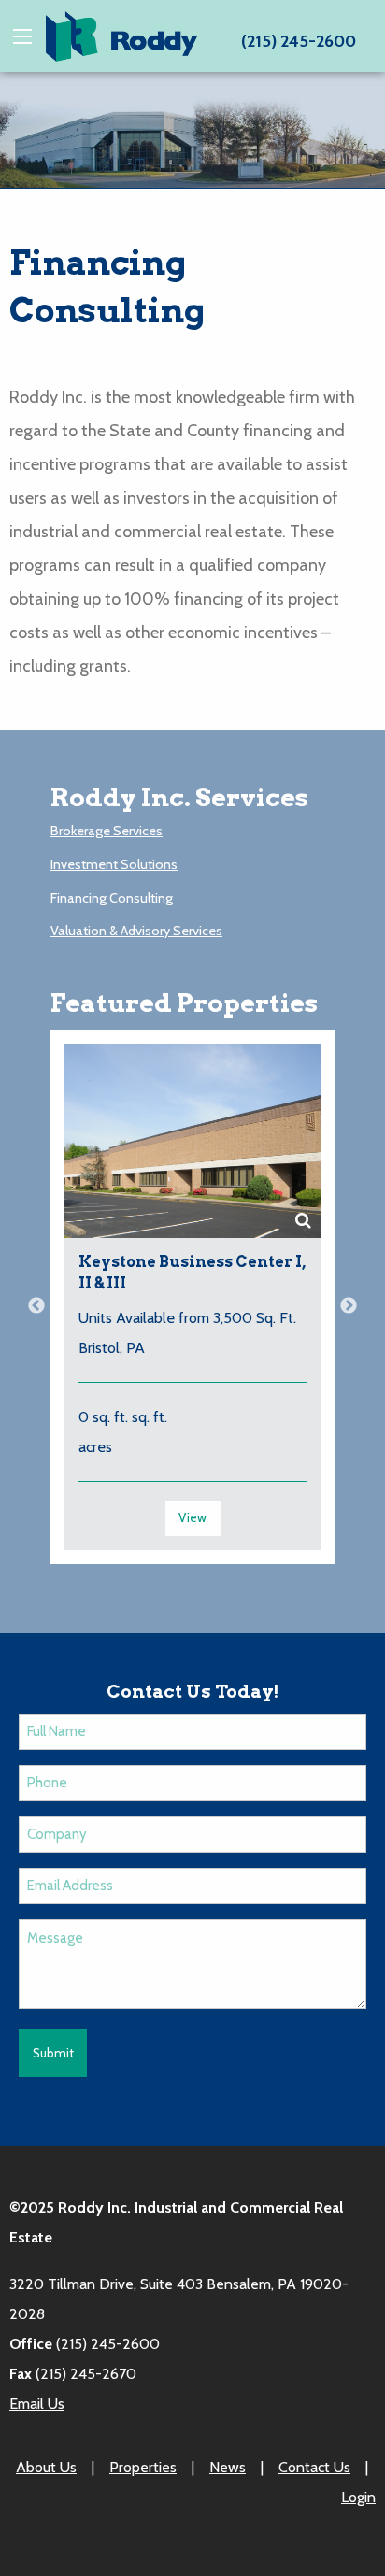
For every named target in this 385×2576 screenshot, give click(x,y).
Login (358, 2497)
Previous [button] (36, 1306)
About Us (46, 2467)
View (192, 1517)
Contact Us (314, 2467)
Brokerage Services (107, 831)
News (228, 2467)
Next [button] (349, 1306)
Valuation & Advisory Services (136, 931)
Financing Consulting (112, 898)
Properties (143, 2467)
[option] (192, 1306)
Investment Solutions (114, 864)
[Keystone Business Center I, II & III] (192, 1141)
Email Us (37, 2404)
